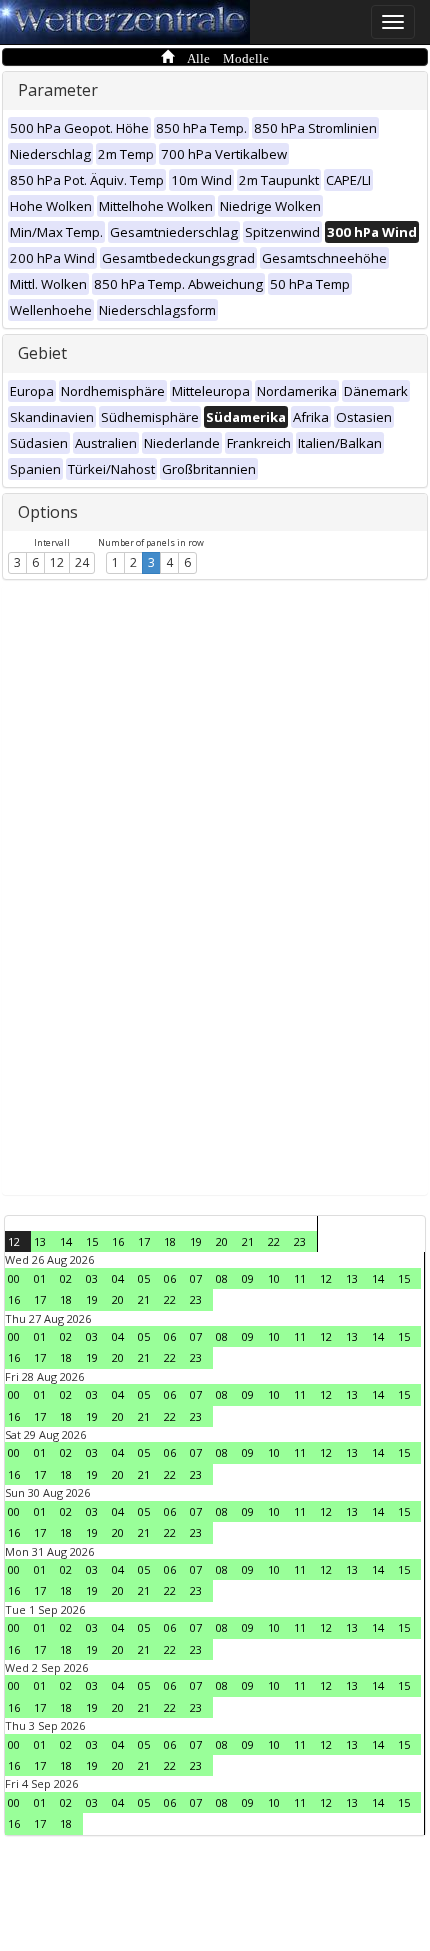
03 (92, 1278)
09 (248, 1278)
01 (40, 1278)
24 (82, 562)
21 (248, 1241)
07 (196, 1278)
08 (222, 1278)
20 (222, 1241)
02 (66, 1278)
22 (274, 1241)
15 (92, 1241)
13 (40, 1241)
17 (144, 1241)
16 (118, 1241)
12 (57, 562)
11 (300, 1278)
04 (118, 1278)
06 (170, 1278)
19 (196, 1241)
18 (170, 1241)
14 (66, 1241)
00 (14, 1278)
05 (144, 1278)
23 (300, 1241)
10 (274, 1278)
